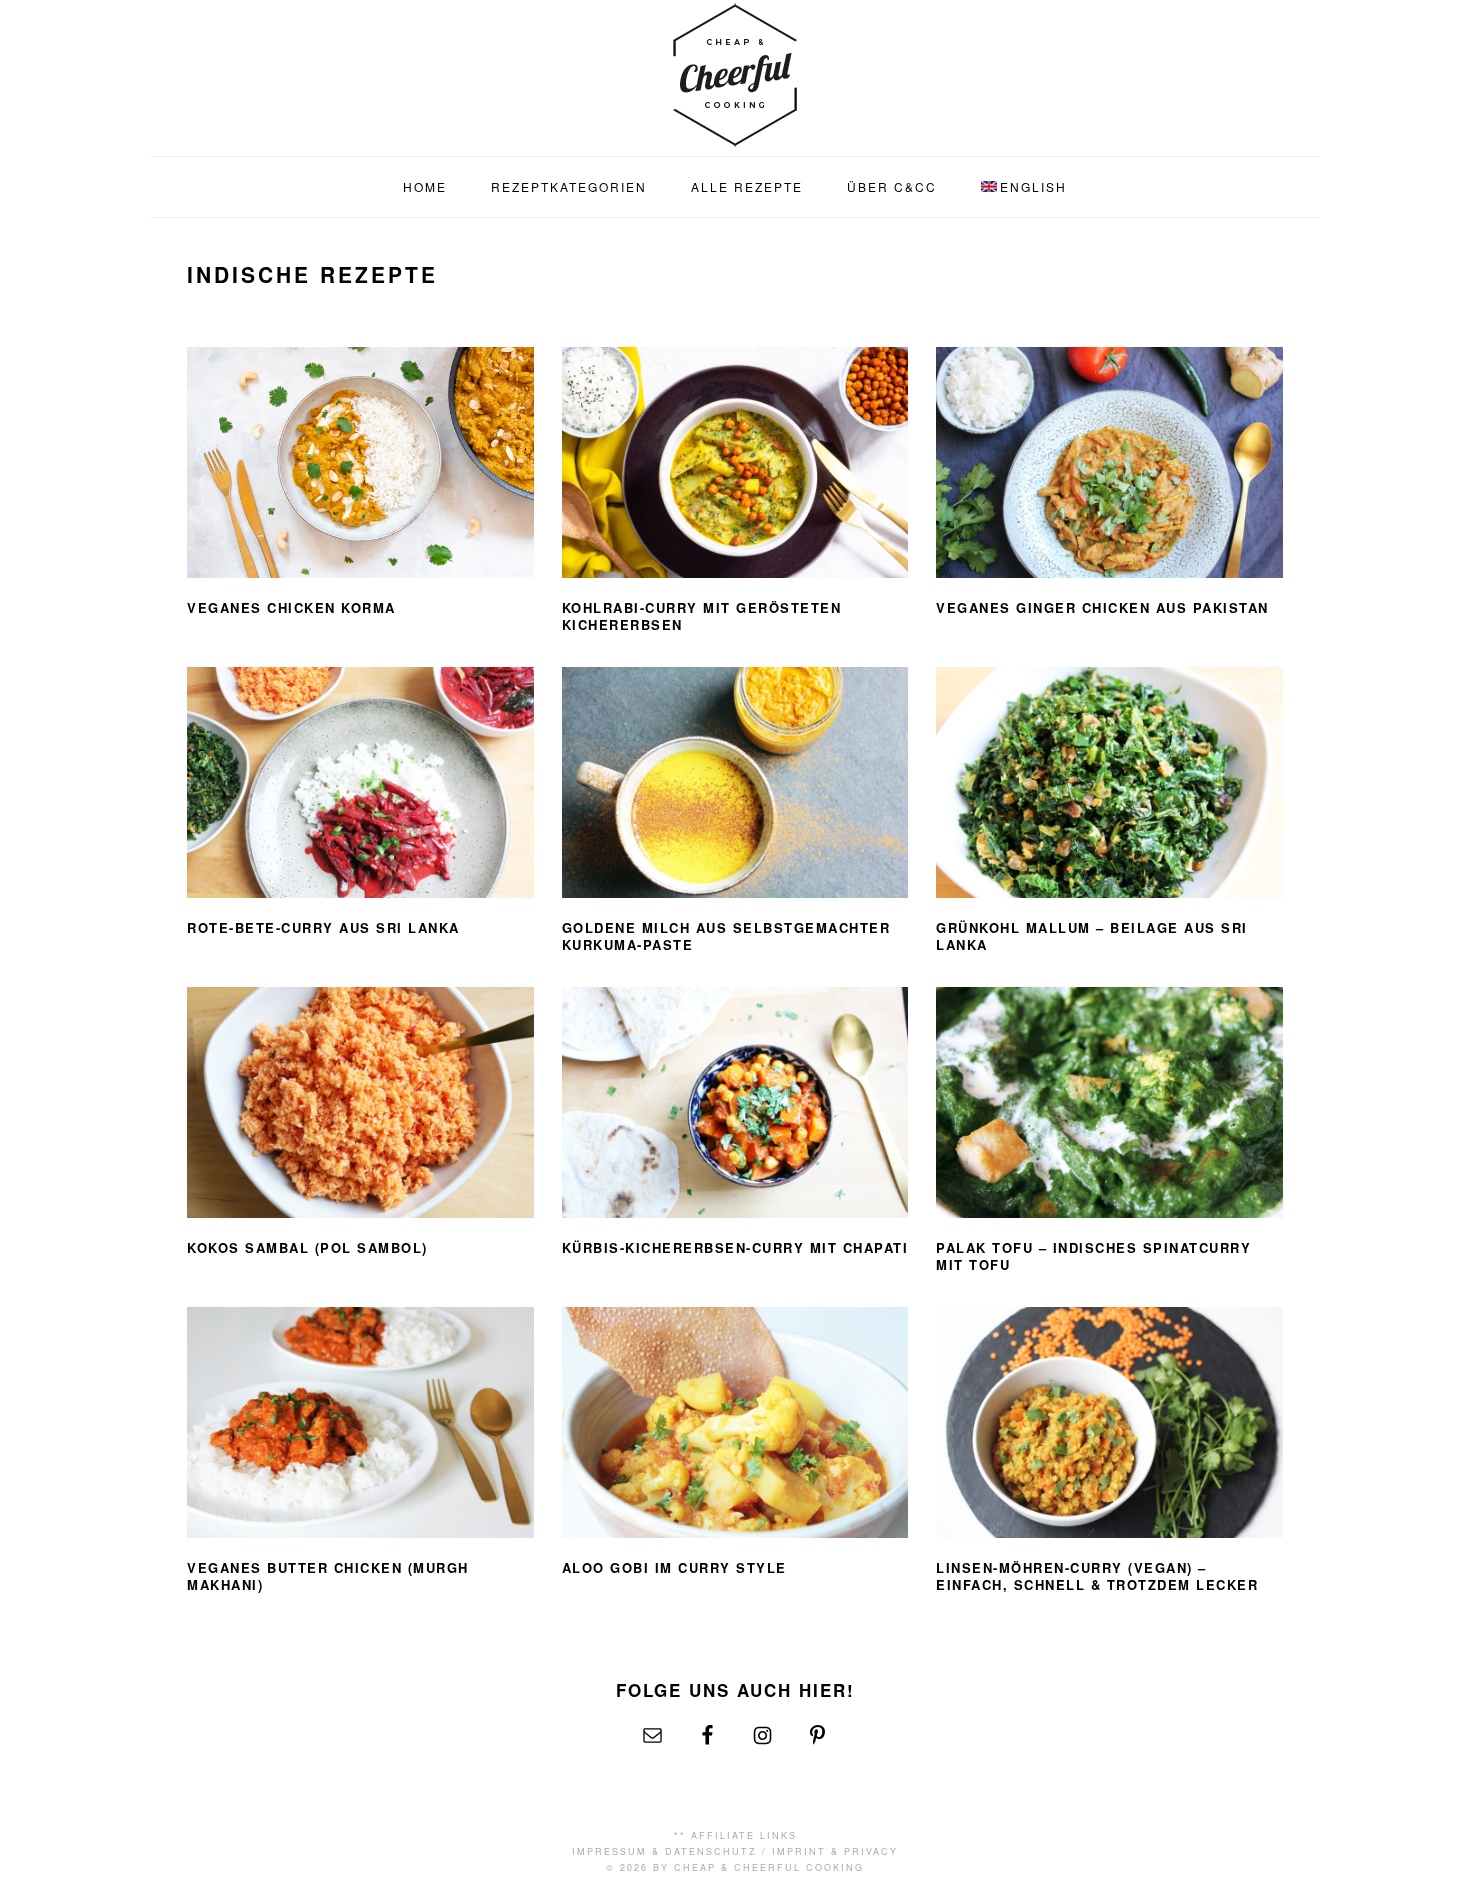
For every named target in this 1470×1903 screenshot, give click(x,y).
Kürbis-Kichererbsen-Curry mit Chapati (735, 1247)
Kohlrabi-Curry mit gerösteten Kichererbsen (702, 616)
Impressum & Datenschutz (664, 1851)
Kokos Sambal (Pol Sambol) (307, 1247)
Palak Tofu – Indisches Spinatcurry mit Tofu (1093, 1256)
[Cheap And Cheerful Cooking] (735, 134)
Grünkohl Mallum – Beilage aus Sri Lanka (1092, 936)
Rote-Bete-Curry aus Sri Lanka (323, 927)
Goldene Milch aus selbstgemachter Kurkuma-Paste (726, 936)
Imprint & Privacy (835, 1851)
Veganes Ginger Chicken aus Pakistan (1102, 607)
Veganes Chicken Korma (291, 607)
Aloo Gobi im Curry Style (674, 1567)
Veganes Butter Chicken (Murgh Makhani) (328, 1576)
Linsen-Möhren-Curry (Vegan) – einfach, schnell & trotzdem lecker (1097, 1576)
